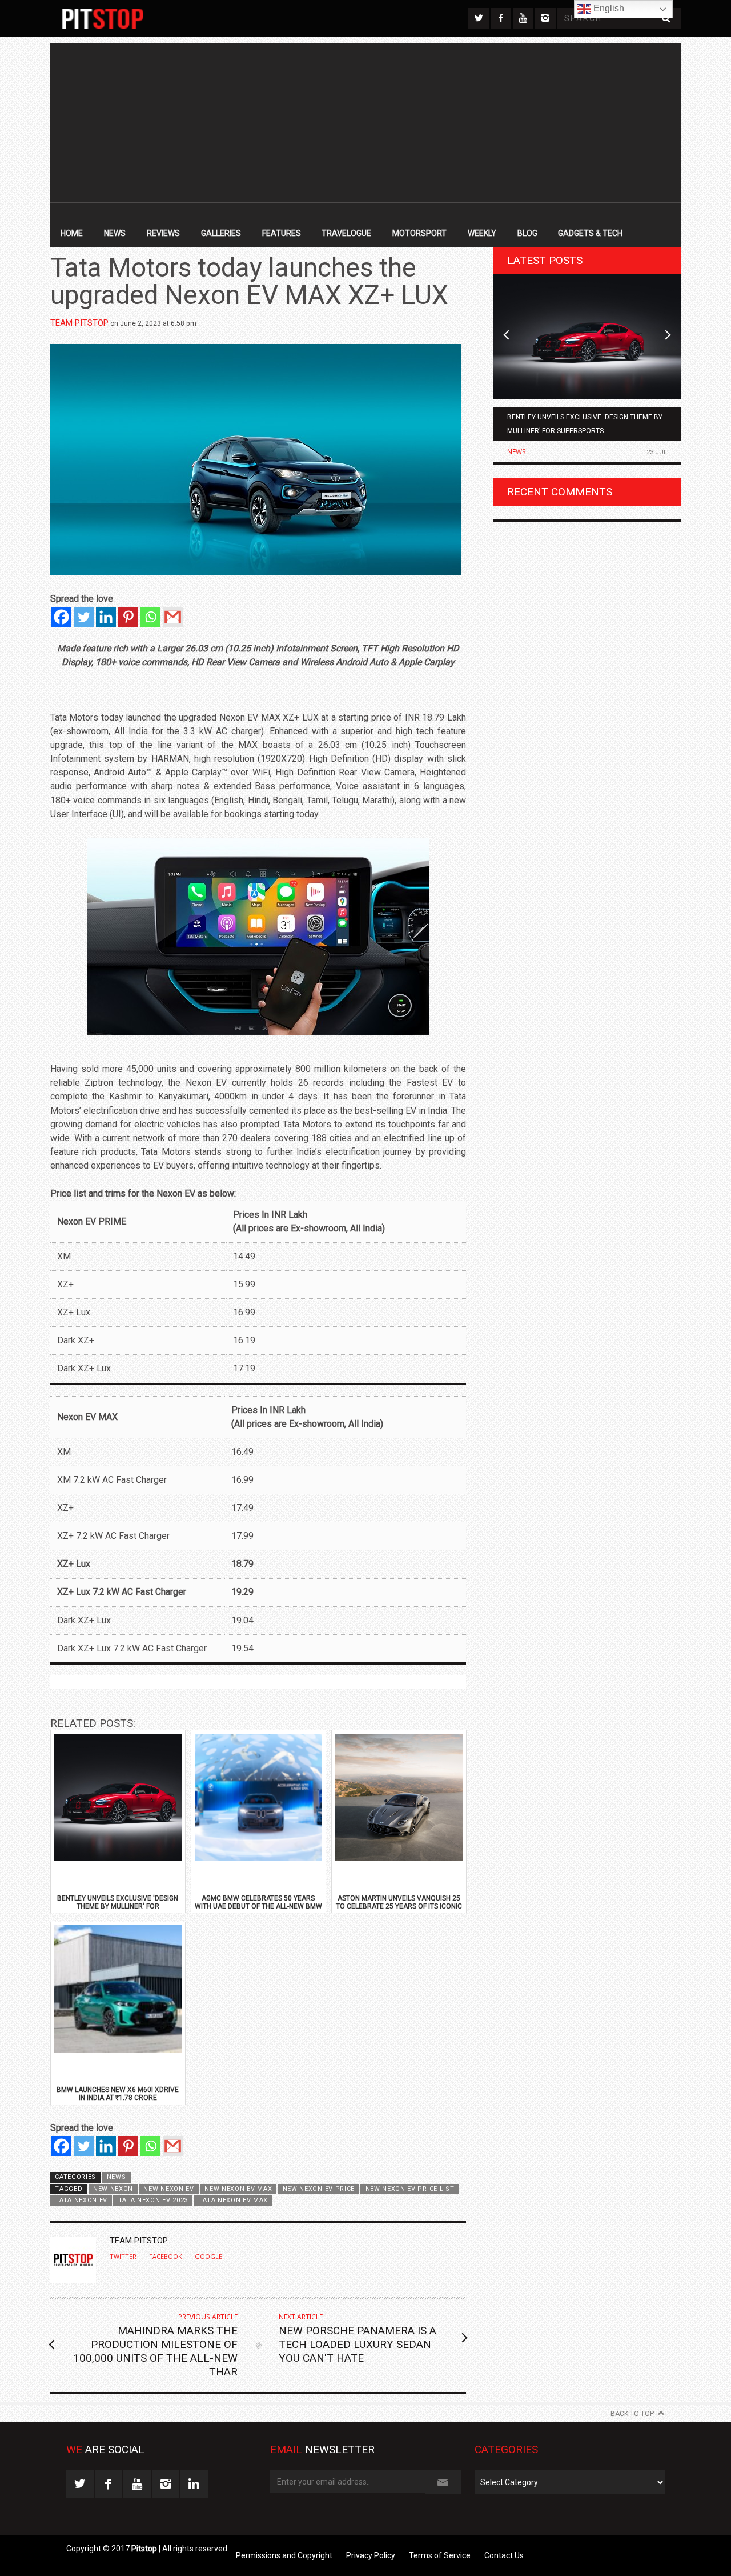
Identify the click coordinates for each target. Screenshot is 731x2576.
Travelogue (346, 233)
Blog (527, 233)
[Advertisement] (365, 123)
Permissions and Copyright (284, 2555)
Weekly (482, 233)
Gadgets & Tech (590, 233)
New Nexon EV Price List (410, 2189)
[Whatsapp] (150, 617)
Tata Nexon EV (81, 2200)
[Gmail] (173, 617)
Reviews (163, 233)
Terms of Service (440, 2555)
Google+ (210, 2257)
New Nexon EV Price (319, 2189)
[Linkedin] (106, 617)
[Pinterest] (128, 617)
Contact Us (504, 2555)
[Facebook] (61, 617)
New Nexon (113, 2189)
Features (282, 233)
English (608, 8)
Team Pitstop (79, 323)
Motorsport (419, 233)
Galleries (221, 233)
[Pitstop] (103, 19)
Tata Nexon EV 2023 (153, 2200)
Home (72, 233)
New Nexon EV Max (238, 2189)
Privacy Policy (371, 2555)
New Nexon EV (168, 2189)
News (115, 233)
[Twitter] (84, 617)
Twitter (123, 2257)
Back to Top (632, 2414)
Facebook (166, 2257)
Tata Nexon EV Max (233, 2200)
